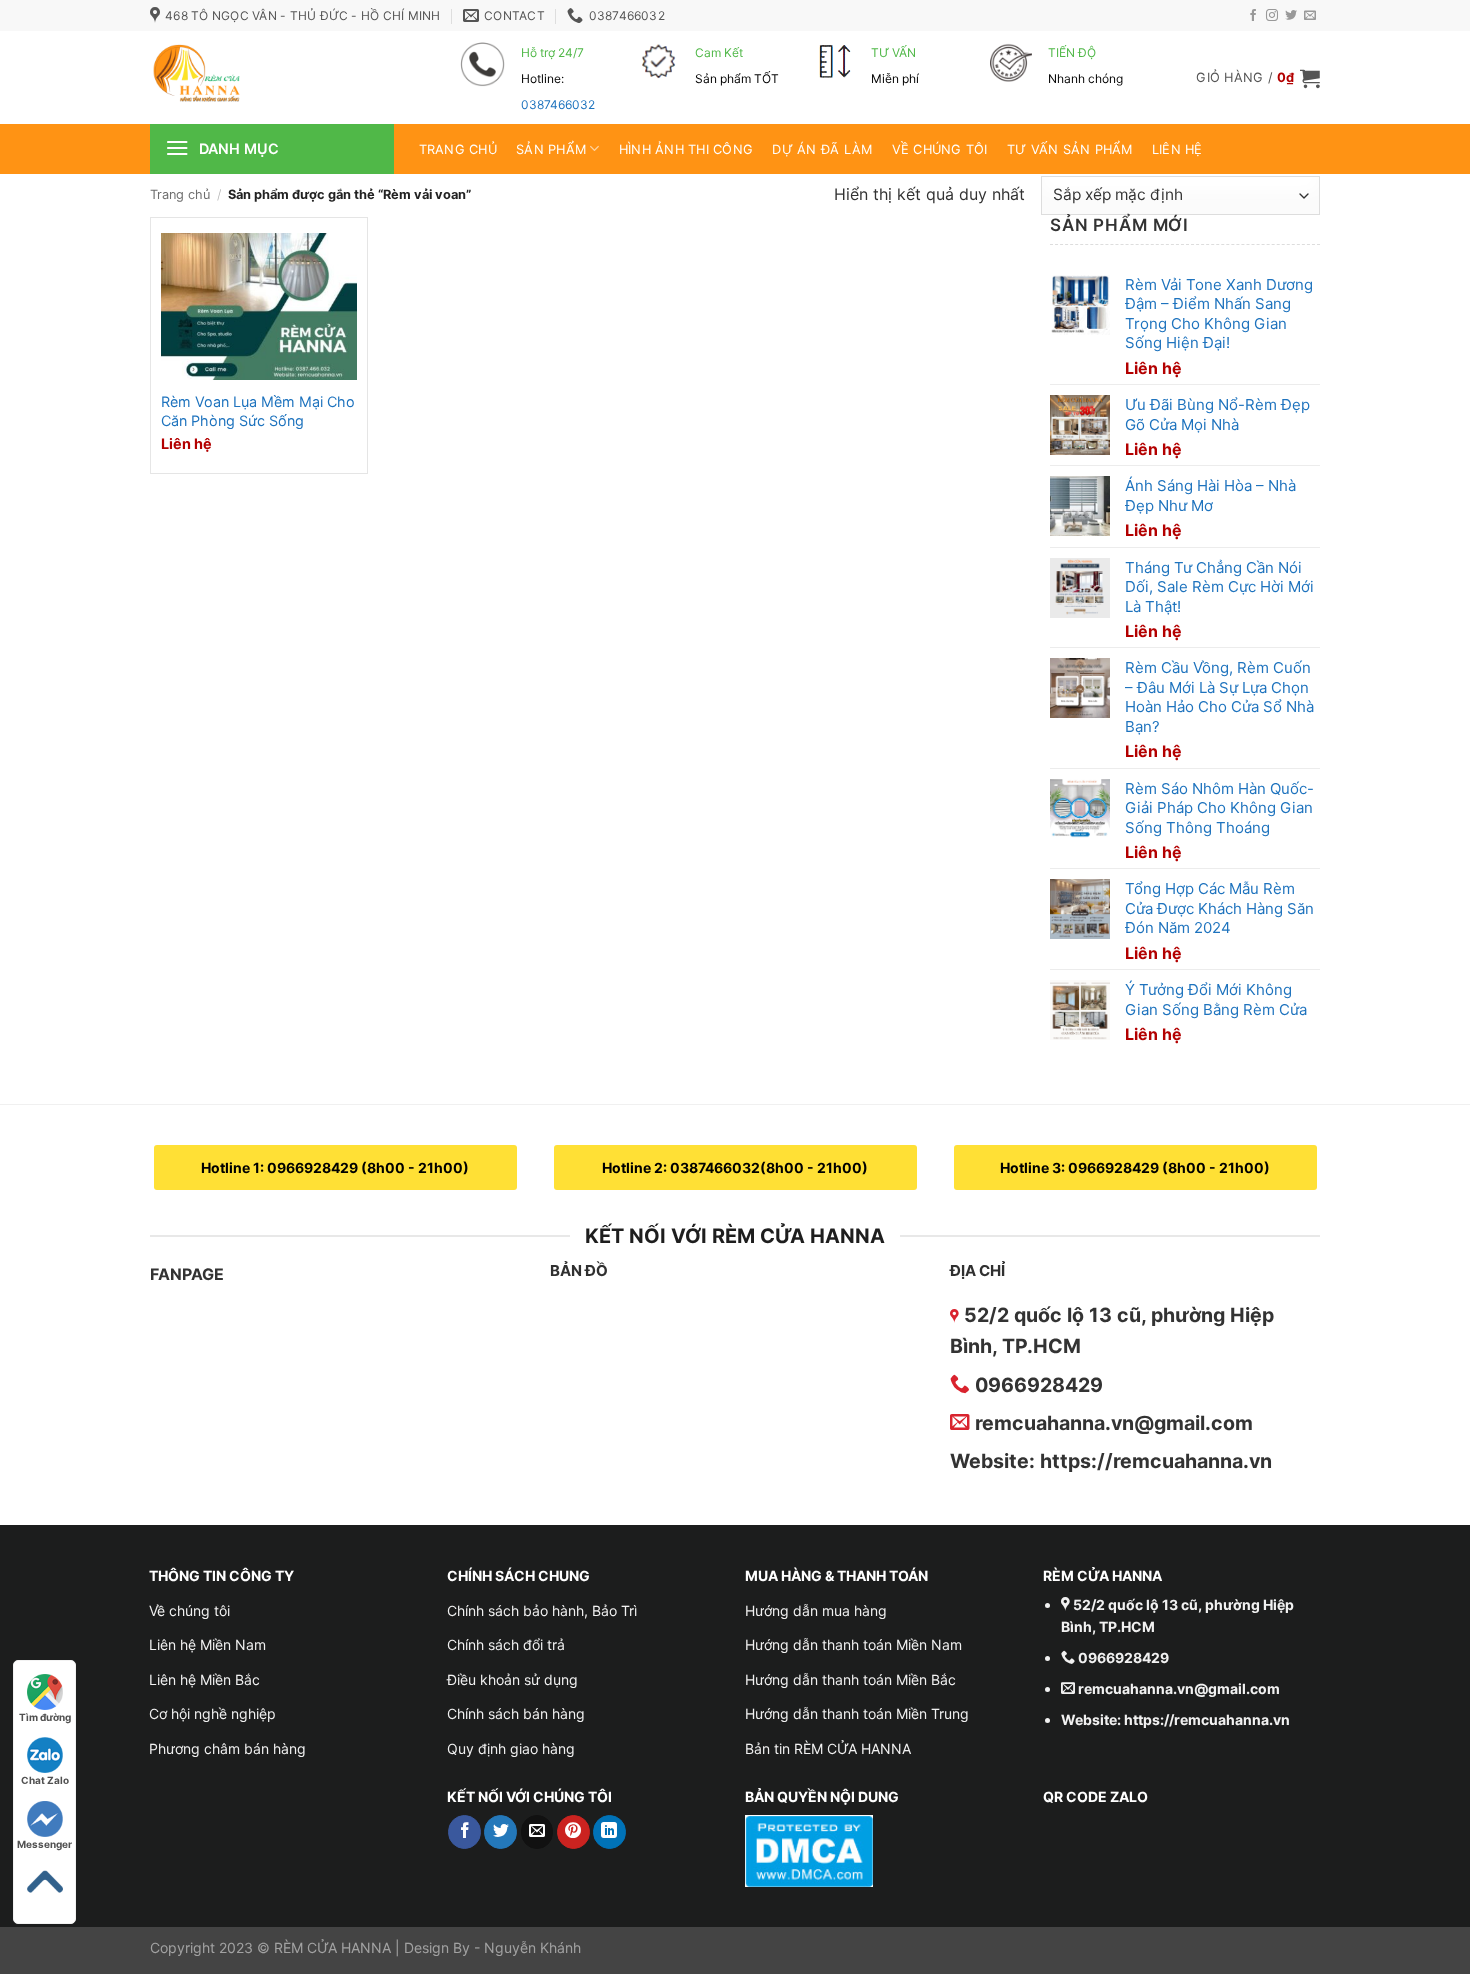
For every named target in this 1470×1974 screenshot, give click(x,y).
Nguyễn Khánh (532, 1947)
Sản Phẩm (551, 149)
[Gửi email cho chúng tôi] (1310, 16)
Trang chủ (458, 149)
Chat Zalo (45, 1780)
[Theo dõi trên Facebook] (1253, 16)
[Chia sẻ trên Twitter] (500, 1832)
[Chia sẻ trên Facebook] (464, 1832)
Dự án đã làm (822, 149)
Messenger (44, 1844)
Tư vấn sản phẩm (1070, 149)
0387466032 (558, 104)
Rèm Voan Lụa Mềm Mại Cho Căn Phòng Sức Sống (258, 411)
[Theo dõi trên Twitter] (1291, 16)
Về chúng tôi (940, 149)
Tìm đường (45, 1717)
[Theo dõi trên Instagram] (1272, 16)
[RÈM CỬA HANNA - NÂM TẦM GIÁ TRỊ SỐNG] (275, 77)
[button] (1258, 78)
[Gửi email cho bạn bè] (537, 1832)
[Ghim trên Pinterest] (573, 1832)
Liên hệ (1177, 149)
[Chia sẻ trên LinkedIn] (609, 1832)
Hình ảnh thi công (686, 149)
